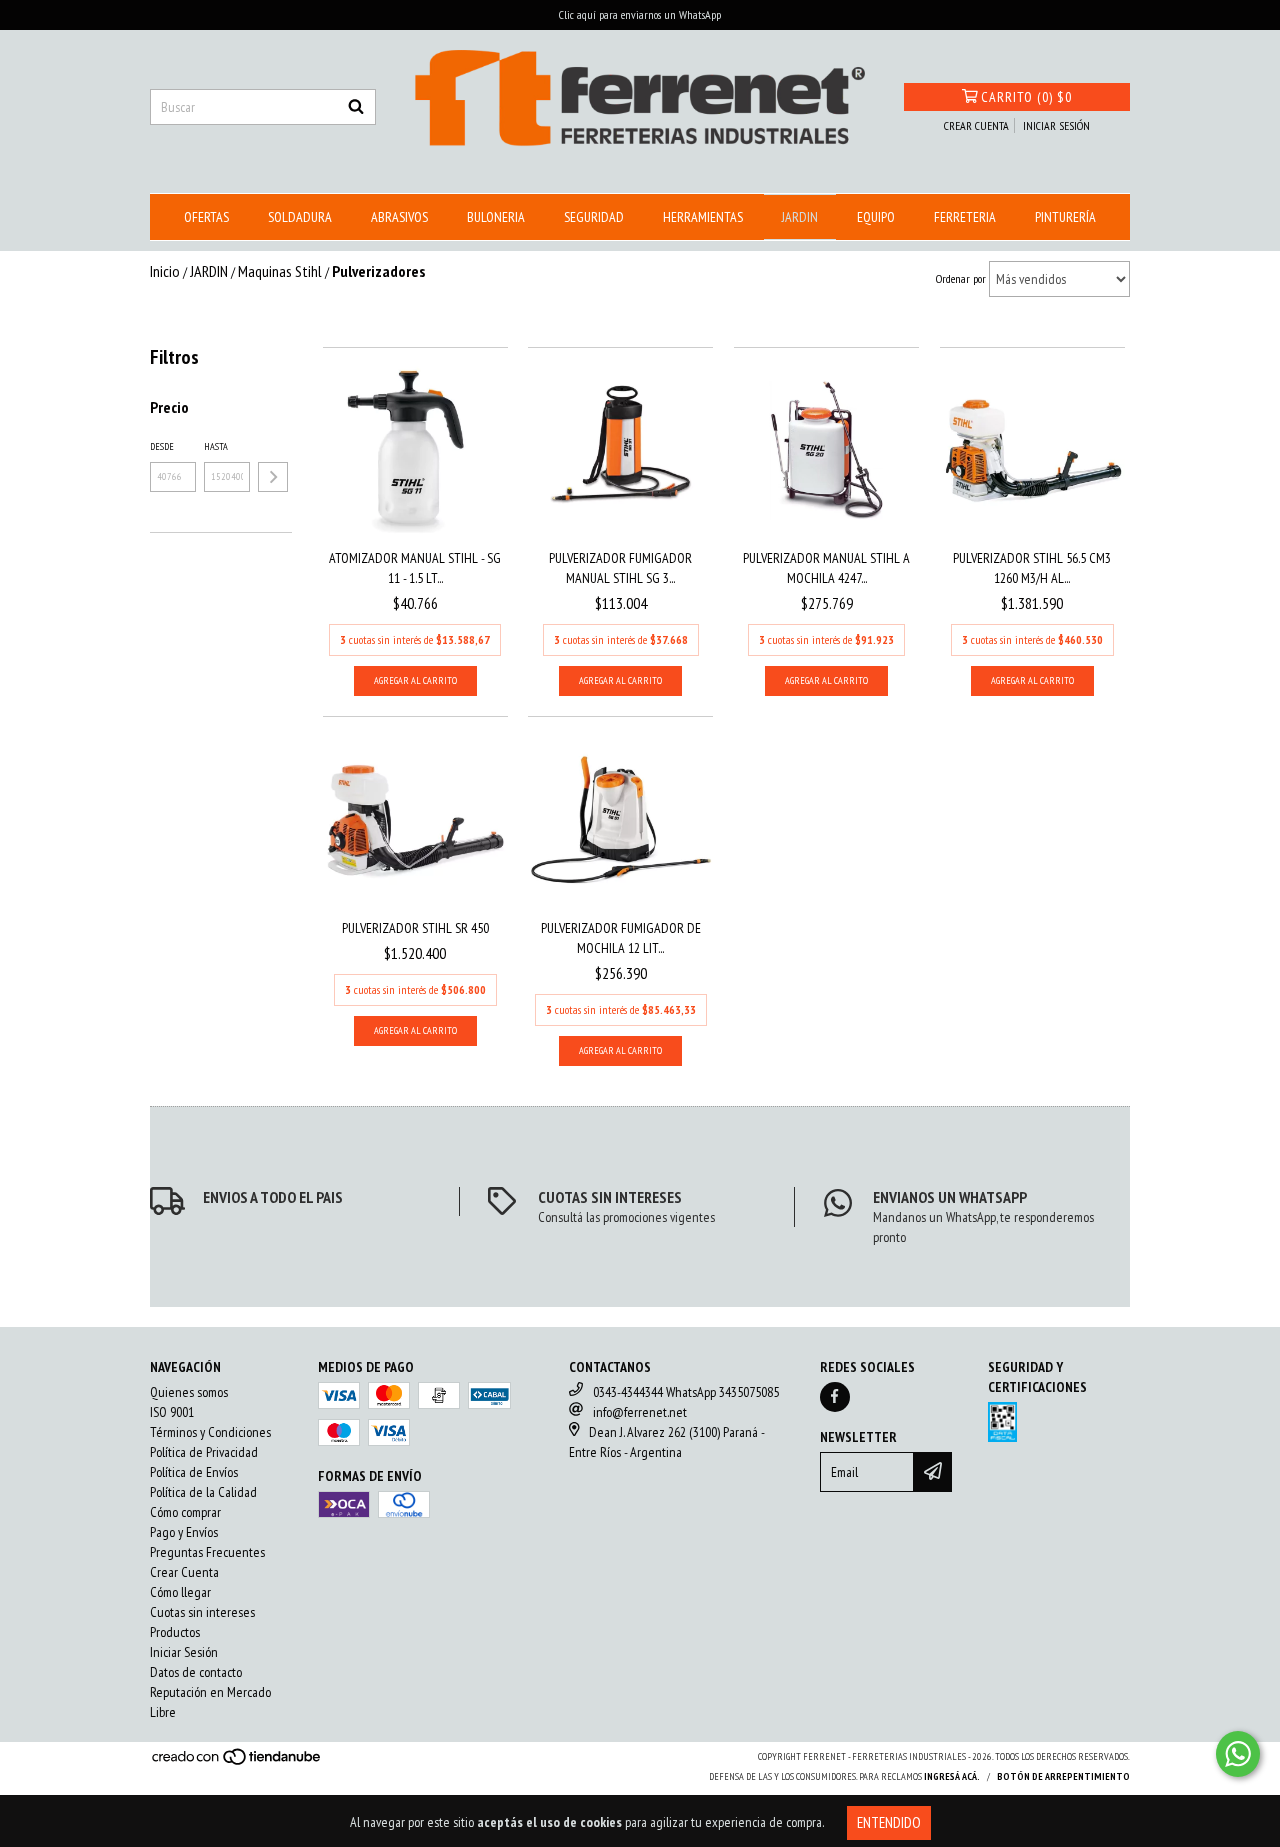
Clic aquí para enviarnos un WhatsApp (640, 14)
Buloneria (496, 217)
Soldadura (300, 217)
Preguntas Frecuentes (207, 1552)
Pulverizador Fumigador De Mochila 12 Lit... (621, 938)
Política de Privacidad (204, 1452)
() (1026, 97)
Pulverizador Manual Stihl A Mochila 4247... (826, 568)
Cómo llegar (180, 1592)
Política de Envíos (194, 1472)
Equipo (876, 217)
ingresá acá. (952, 1776)
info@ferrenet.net (640, 1412)
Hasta (216, 446)
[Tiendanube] (237, 1762)
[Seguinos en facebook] (835, 1397)
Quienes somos (189, 1392)
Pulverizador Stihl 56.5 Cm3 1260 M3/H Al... (1032, 568)
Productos (175, 1632)
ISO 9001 (172, 1412)
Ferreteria (965, 217)
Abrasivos (399, 217)
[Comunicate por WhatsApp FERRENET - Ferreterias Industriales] (1238, 1754)
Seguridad (594, 217)
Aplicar (273, 477)
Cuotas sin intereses (202, 1612)
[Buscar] (356, 107)
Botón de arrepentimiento (1063, 1776)
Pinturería (1065, 217)
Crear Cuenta (184, 1572)
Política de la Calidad (203, 1492)
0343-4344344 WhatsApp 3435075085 (686, 1392)
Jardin (800, 217)
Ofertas (206, 217)
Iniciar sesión (1056, 125)
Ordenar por (961, 278)
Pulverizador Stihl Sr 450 (415, 928)
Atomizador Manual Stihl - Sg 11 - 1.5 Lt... (415, 568)
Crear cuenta (976, 125)
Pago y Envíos (184, 1532)
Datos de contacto (196, 1672)
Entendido (889, 1822)
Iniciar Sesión (184, 1652)
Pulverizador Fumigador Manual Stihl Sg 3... (620, 568)
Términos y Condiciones (210, 1432)
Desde (162, 446)
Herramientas (703, 217)
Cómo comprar (185, 1512)
